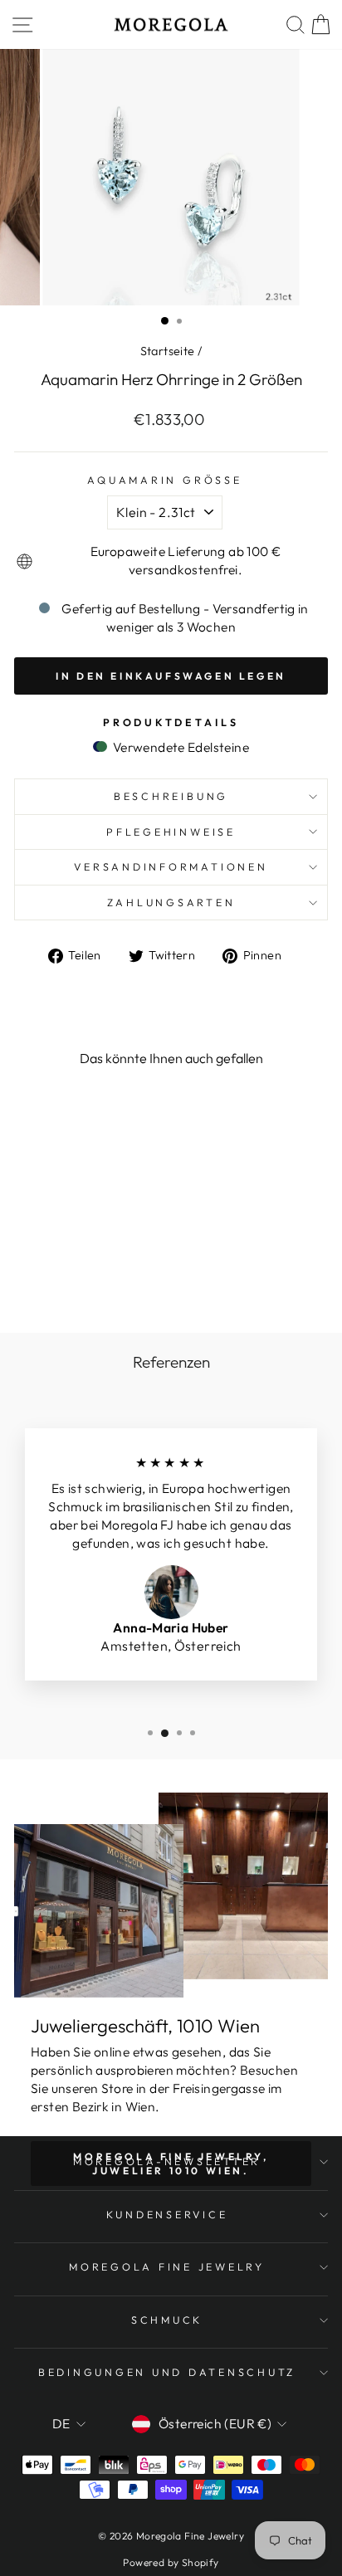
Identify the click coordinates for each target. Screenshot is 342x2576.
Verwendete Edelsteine (179, 747)
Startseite (168, 351)
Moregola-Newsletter (167, 2161)
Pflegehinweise (171, 832)
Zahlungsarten (171, 902)
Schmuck (167, 2320)
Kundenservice (167, 2214)
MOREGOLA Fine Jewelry (167, 2266)
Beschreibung (171, 796)
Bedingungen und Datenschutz (167, 2372)
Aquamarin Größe (164, 480)
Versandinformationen (171, 866)
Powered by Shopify (171, 2562)
